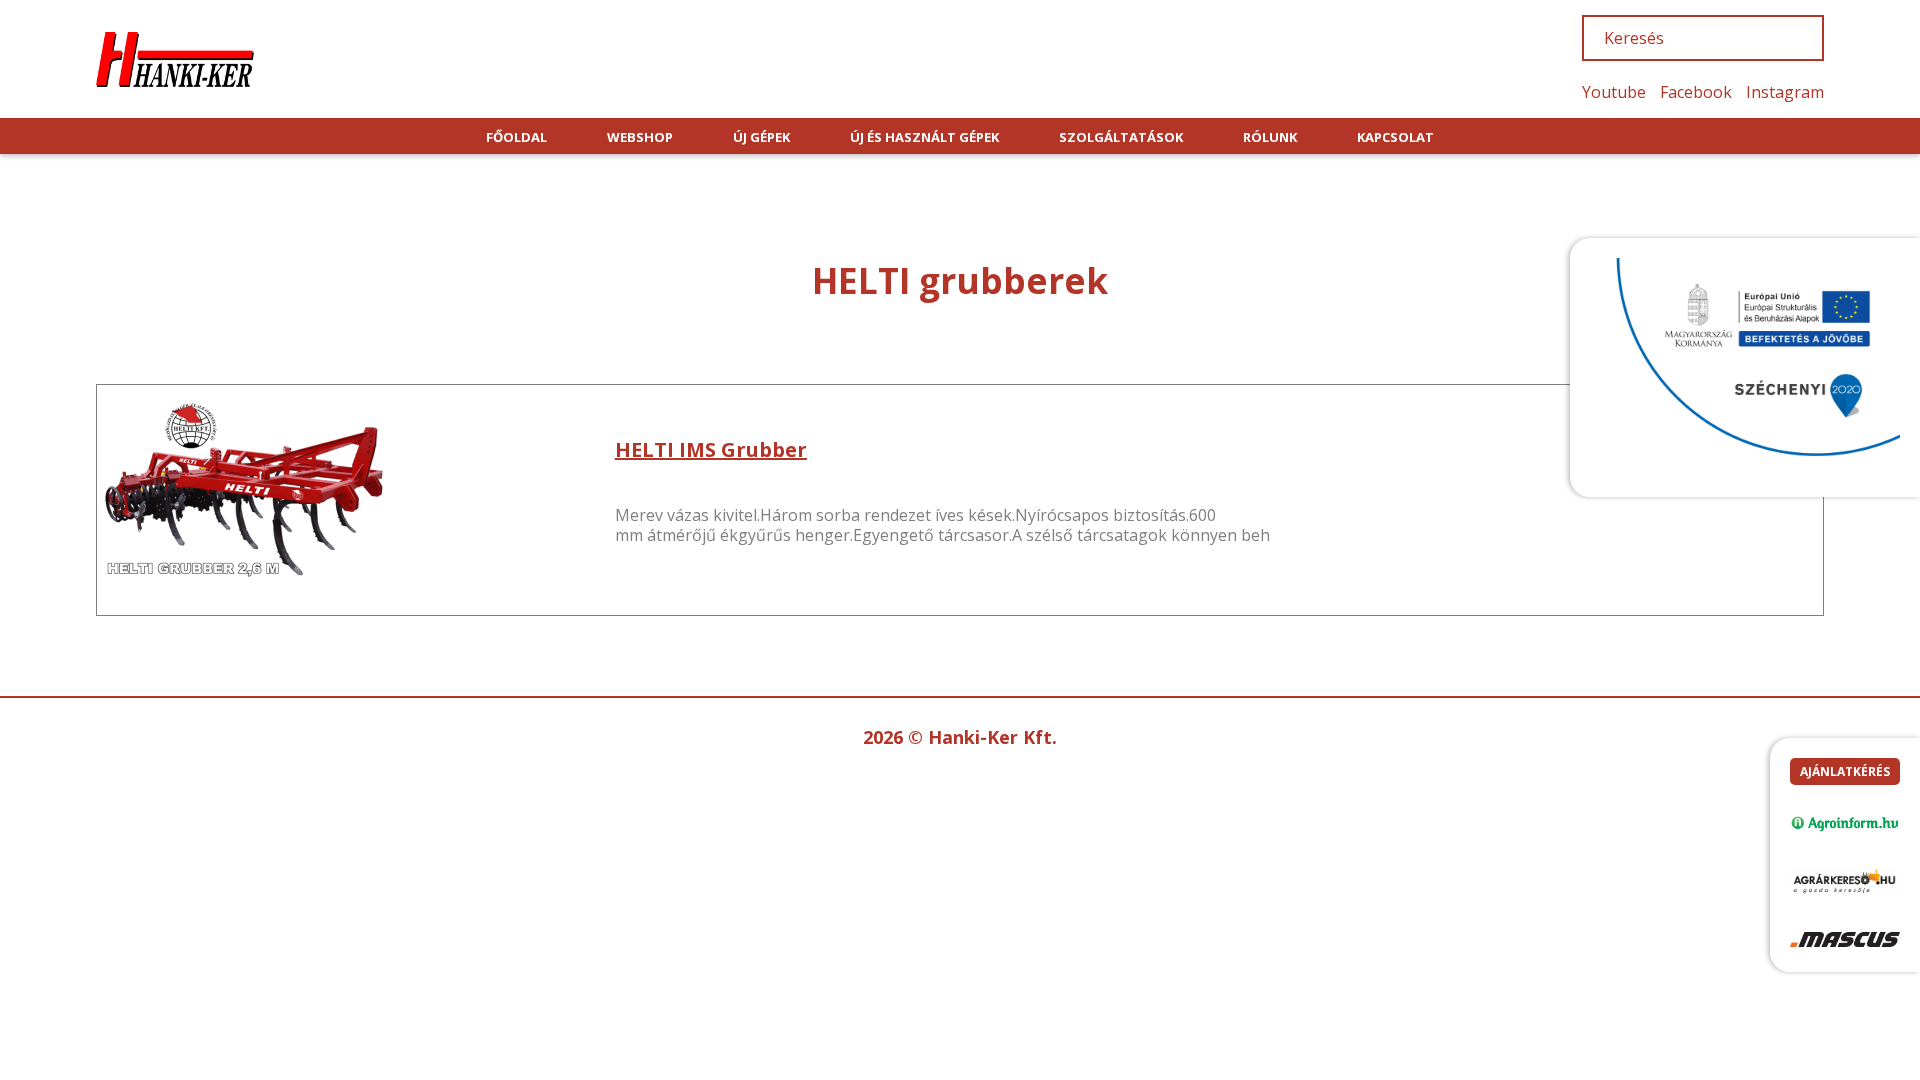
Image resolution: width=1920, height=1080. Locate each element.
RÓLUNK (1270, 137)
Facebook (1696, 92)
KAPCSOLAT (1395, 137)
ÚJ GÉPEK (761, 137)
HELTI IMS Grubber (711, 449)
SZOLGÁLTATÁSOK (1121, 137)
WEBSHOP (640, 137)
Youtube (1614, 92)
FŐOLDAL (516, 137)
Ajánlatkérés (1845, 771)
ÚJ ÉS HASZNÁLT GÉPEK (924, 137)
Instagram (1785, 92)
